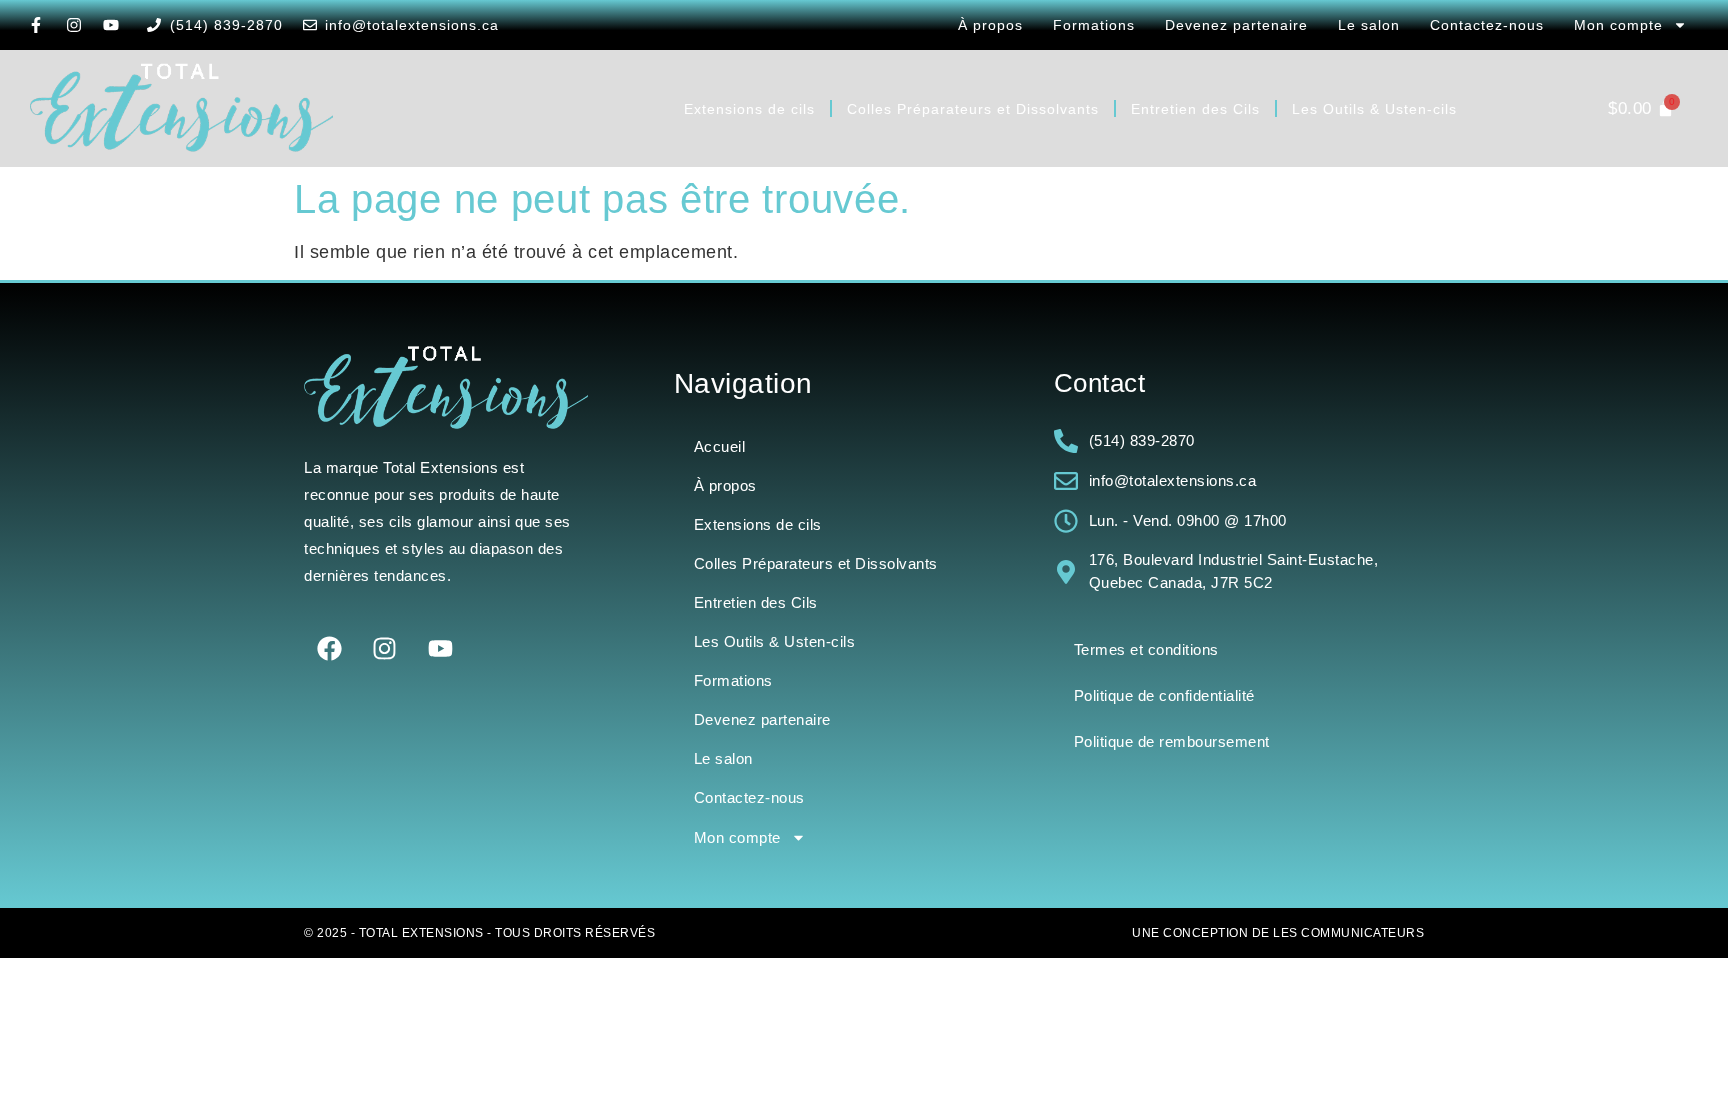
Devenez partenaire (1236, 25)
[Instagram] (74, 25)
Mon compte (1618, 25)
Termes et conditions (1146, 649)
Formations (1094, 25)
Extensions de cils (749, 109)
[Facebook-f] (36, 25)
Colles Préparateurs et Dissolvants (973, 109)
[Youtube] (111, 25)
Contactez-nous (1487, 25)
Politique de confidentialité (1164, 695)
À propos (990, 25)
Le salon (1369, 25)
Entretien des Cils (1195, 109)
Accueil (720, 446)
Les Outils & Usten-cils (1374, 109)
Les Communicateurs (1348, 933)
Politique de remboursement (1172, 741)
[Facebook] (329, 649)
